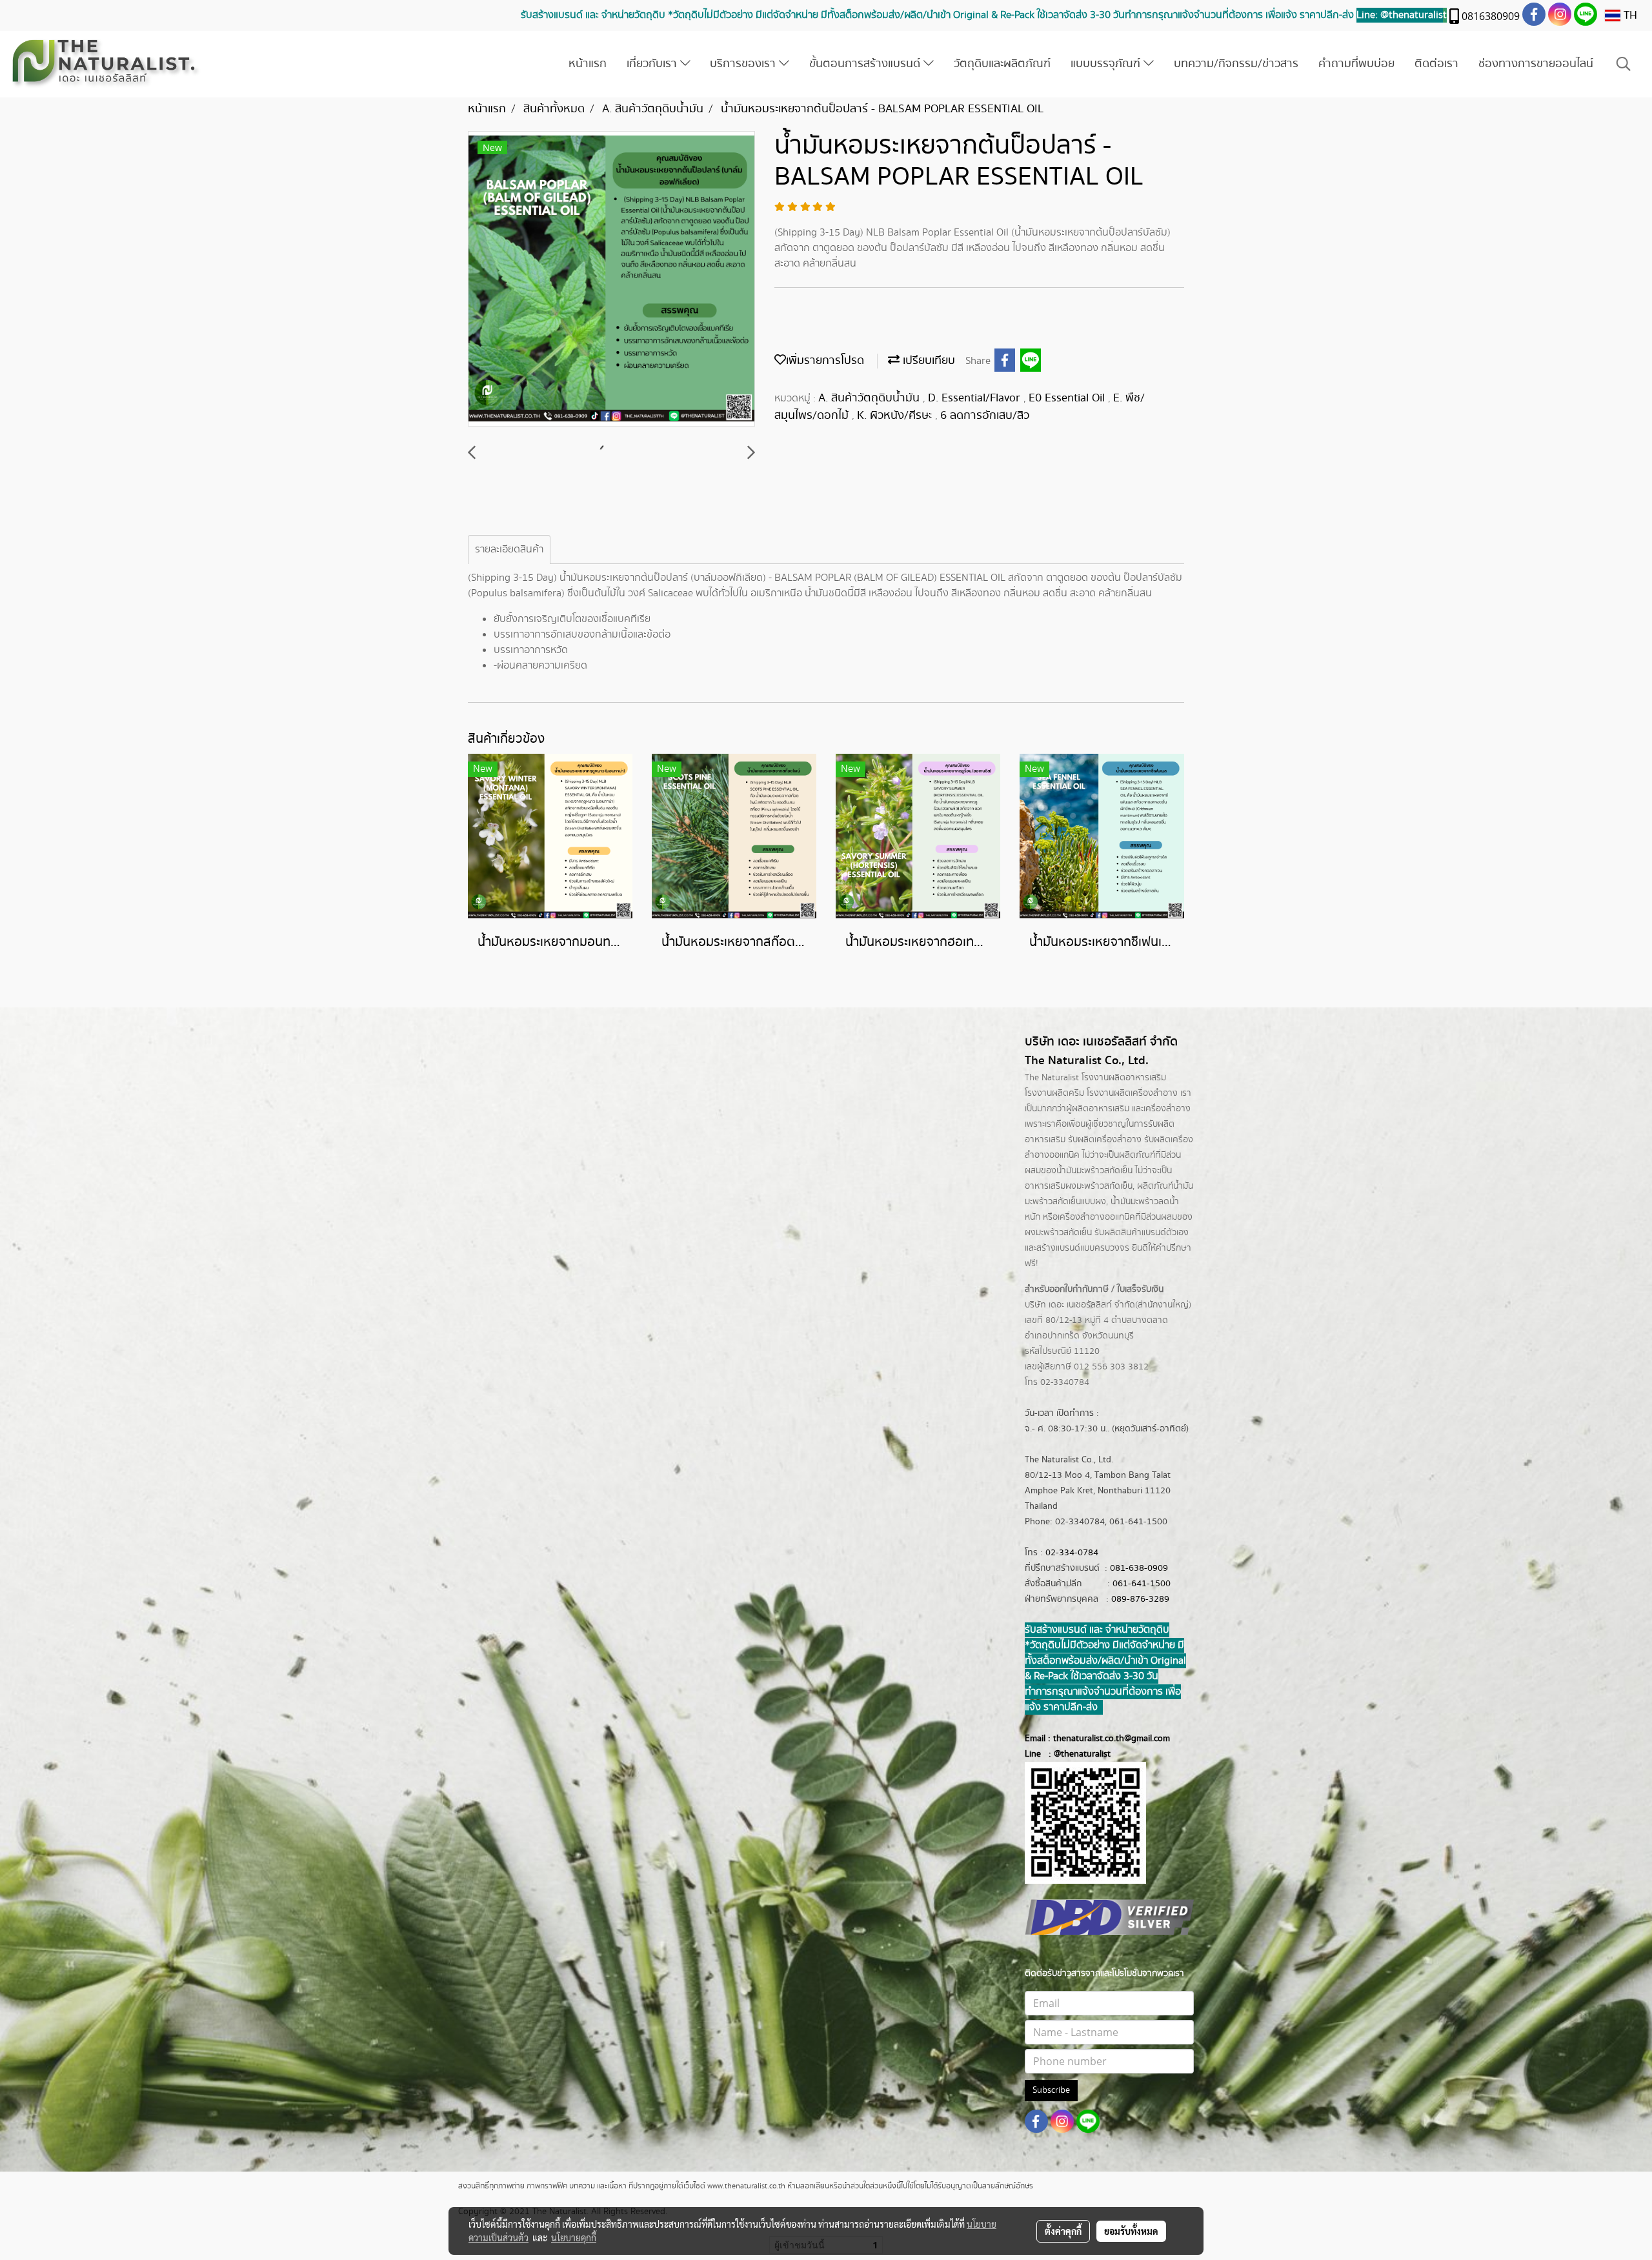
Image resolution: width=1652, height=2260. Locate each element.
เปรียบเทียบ (927, 361)
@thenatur (1074, 1754)
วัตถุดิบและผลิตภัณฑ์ (1002, 64)
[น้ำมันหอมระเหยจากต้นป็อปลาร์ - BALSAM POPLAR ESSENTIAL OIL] (611, 279)
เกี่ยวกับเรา (653, 64)
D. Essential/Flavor (976, 398)
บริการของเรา (744, 64)
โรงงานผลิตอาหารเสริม (1124, 1078)
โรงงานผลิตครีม (1054, 1093)
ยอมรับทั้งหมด (1131, 2231)
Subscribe (1051, 2090)
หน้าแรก (588, 64)
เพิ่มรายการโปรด (825, 361)
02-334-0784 (1072, 1553)
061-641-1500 (1142, 1584)
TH (1629, 15)
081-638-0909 (1139, 1568)
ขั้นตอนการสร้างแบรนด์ (866, 64)
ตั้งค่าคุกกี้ (1063, 2231)
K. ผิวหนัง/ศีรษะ (896, 416)
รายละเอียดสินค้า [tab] (509, 550)
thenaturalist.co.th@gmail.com (1112, 1739)
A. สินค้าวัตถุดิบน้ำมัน (871, 398)
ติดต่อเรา (1436, 64)
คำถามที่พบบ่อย (1356, 64)
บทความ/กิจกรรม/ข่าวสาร (1236, 64)
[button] (1624, 64)
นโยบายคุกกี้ (574, 2237)
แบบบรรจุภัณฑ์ (1107, 64)
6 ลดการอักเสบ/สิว (985, 416)
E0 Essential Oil (1068, 398)
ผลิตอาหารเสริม (1101, 1109)
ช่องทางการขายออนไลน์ (1536, 64)
